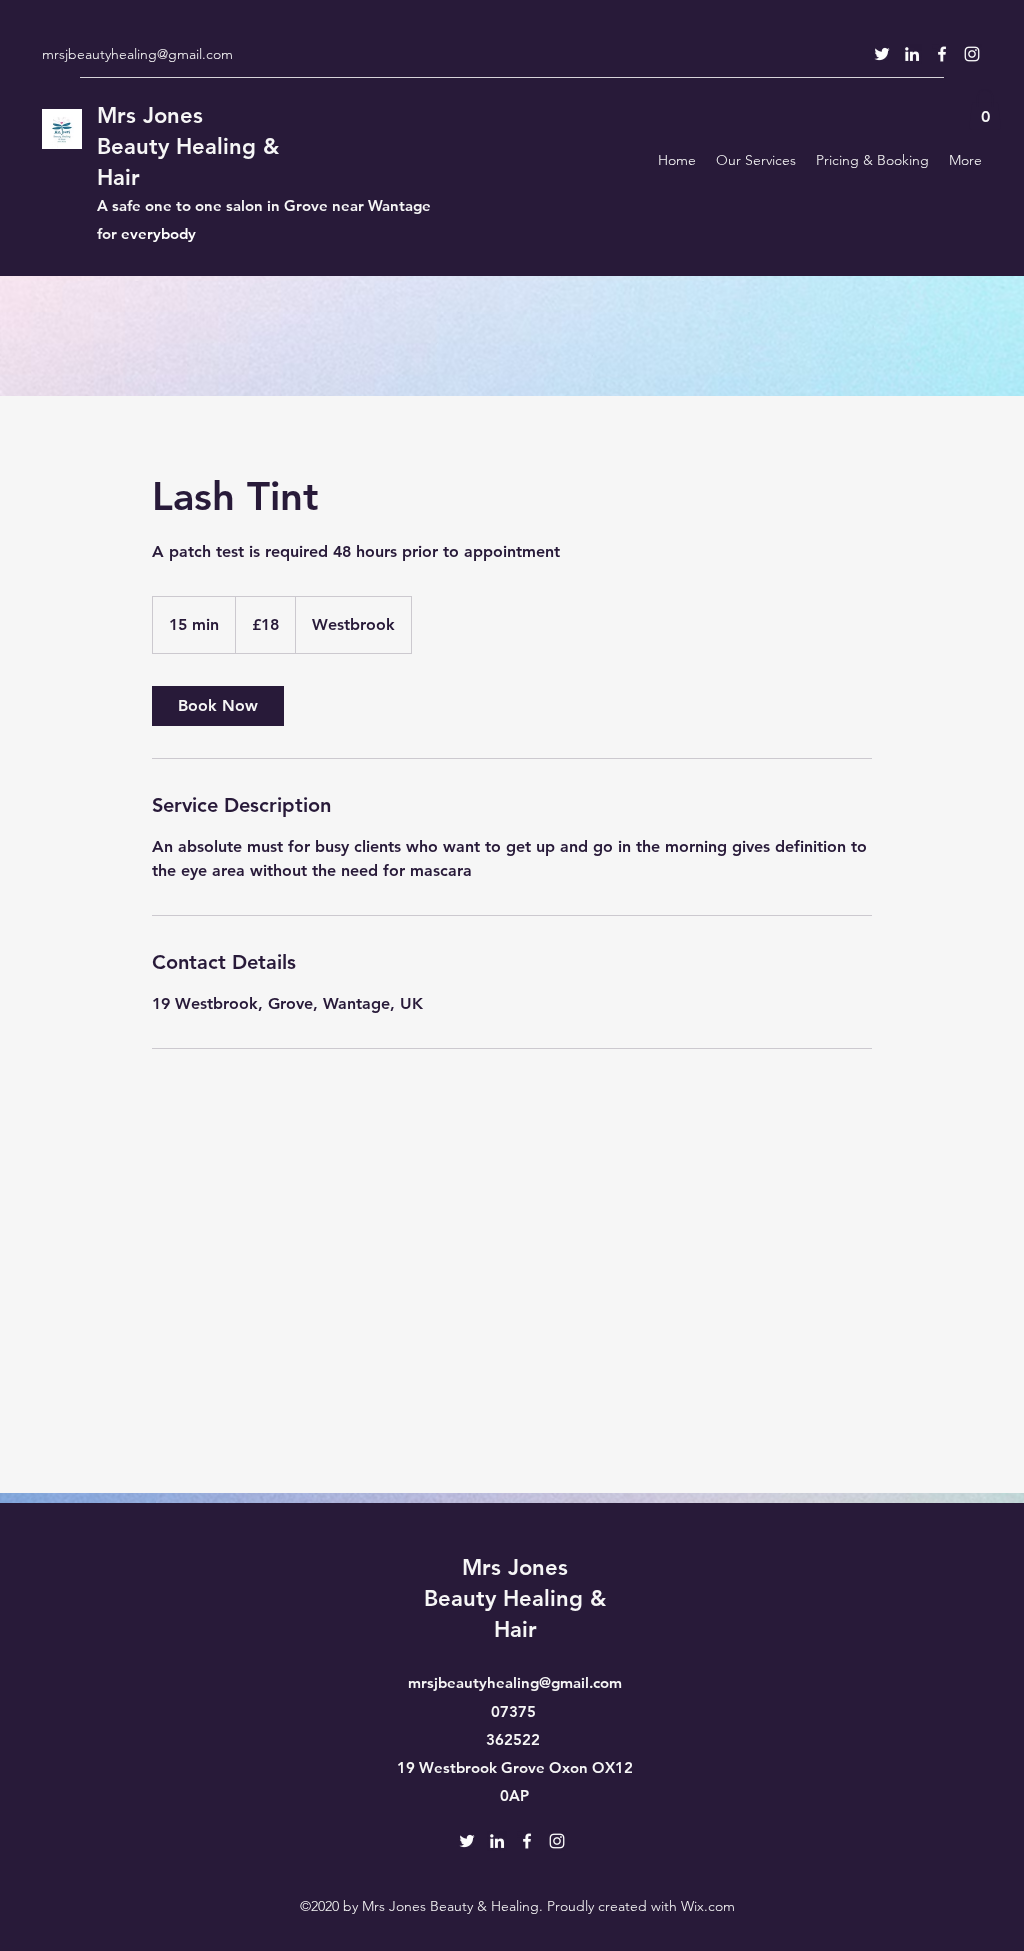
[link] (218, 706)
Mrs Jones (150, 115)
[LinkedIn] (912, 54)
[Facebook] (942, 54)
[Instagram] (972, 54)
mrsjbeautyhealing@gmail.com (137, 54)
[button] (985, 109)
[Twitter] (882, 54)
